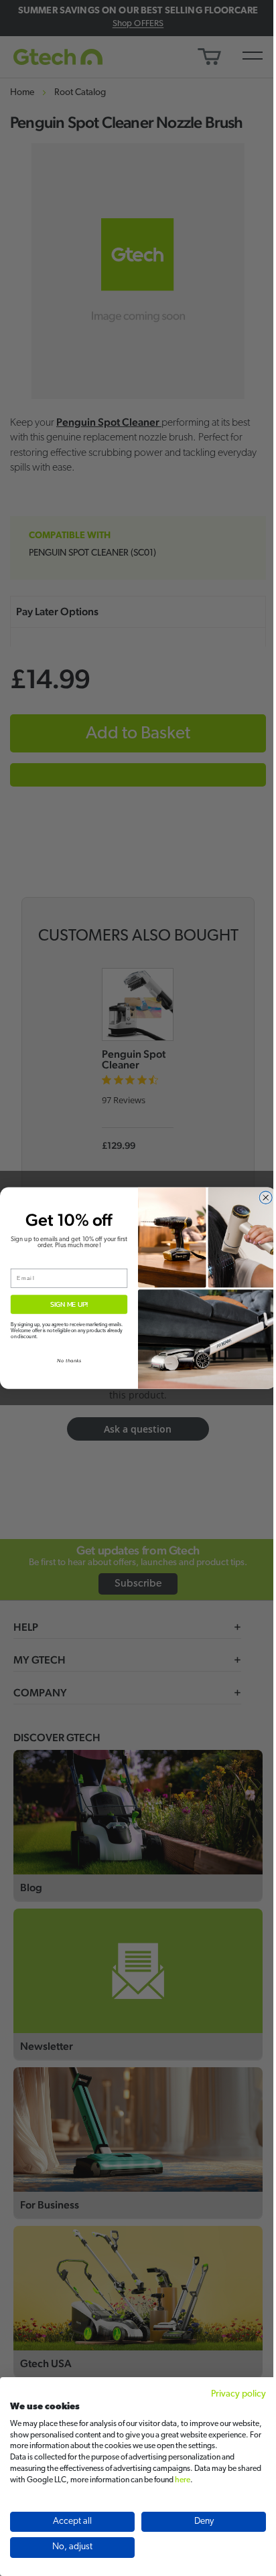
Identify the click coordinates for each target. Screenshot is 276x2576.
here (183, 2480)
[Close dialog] (266, 1198)
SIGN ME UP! (69, 1304)
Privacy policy (238, 2394)
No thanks (69, 1360)
